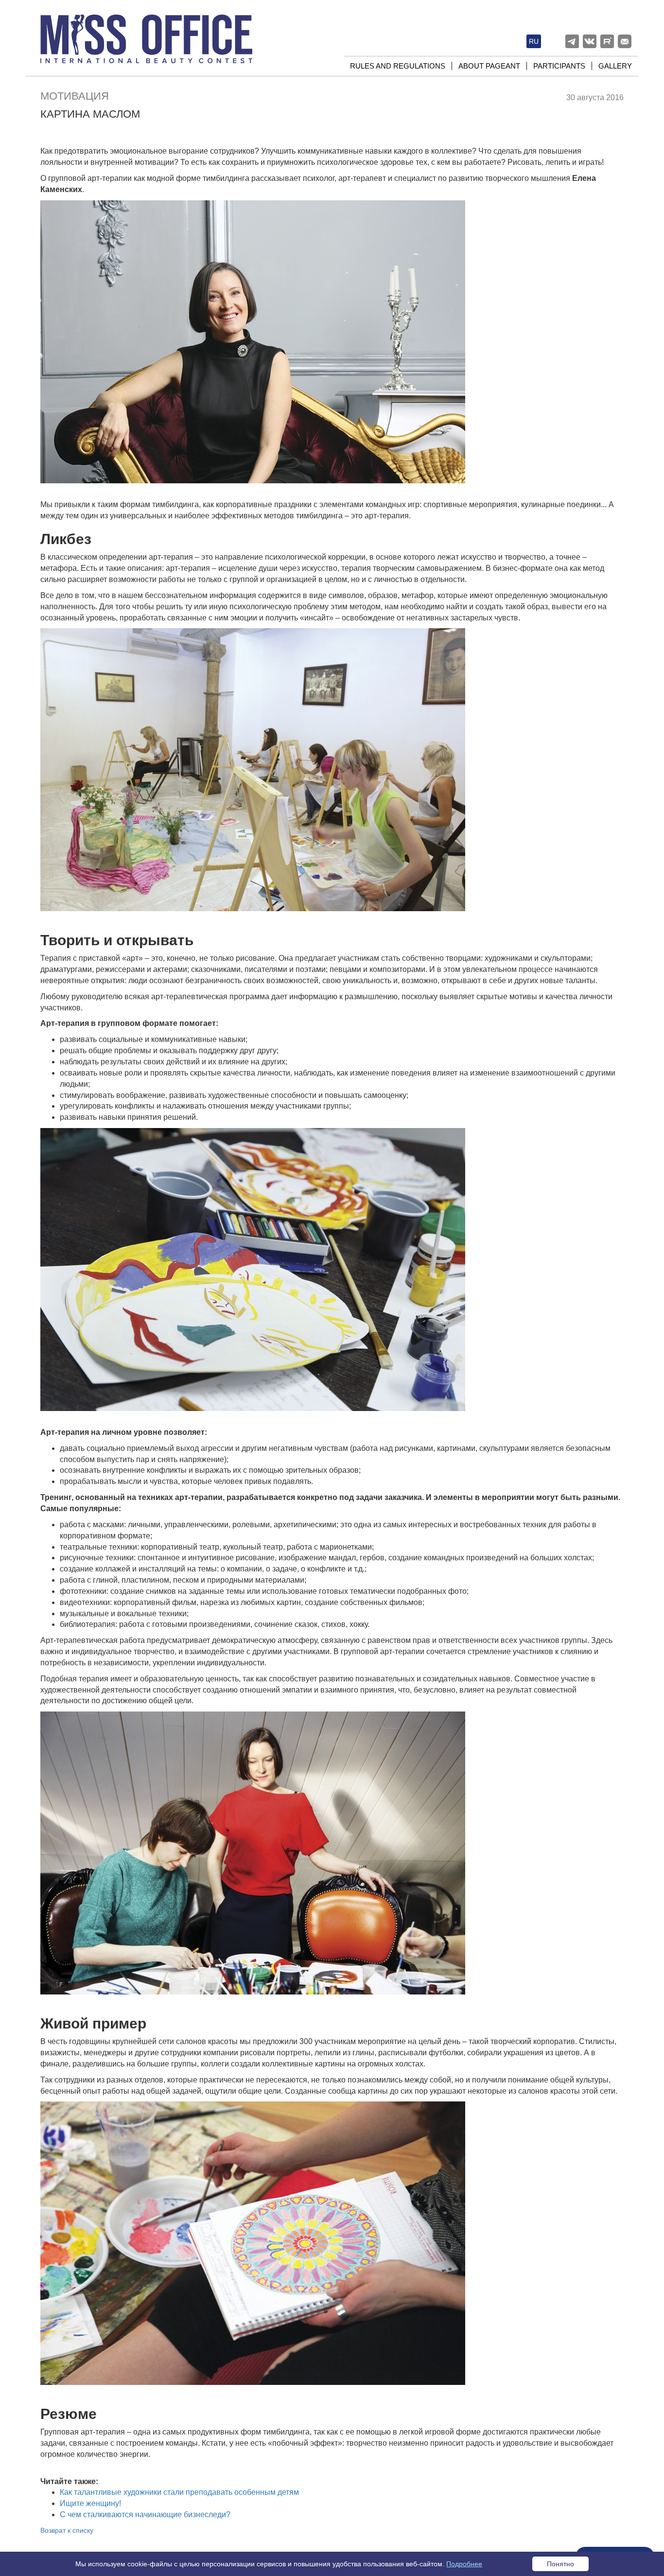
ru (534, 41)
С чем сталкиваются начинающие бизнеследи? (145, 2514)
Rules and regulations (398, 66)
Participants (559, 66)
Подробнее (464, 2564)
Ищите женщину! (90, 2503)
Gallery (615, 66)
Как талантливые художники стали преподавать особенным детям (179, 2492)
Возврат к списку (67, 2530)
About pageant (489, 66)
